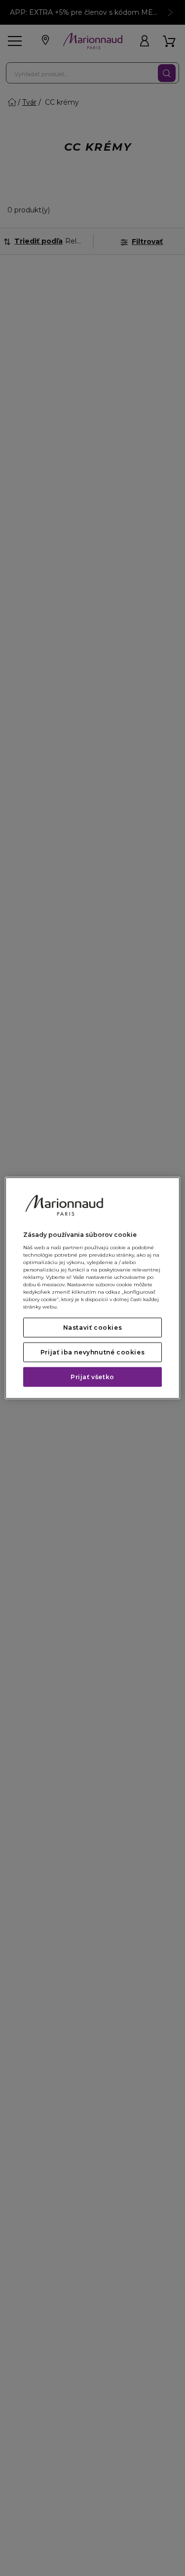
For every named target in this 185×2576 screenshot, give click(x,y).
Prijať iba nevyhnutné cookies (92, 1352)
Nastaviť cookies (93, 1328)
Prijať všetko (92, 1377)
